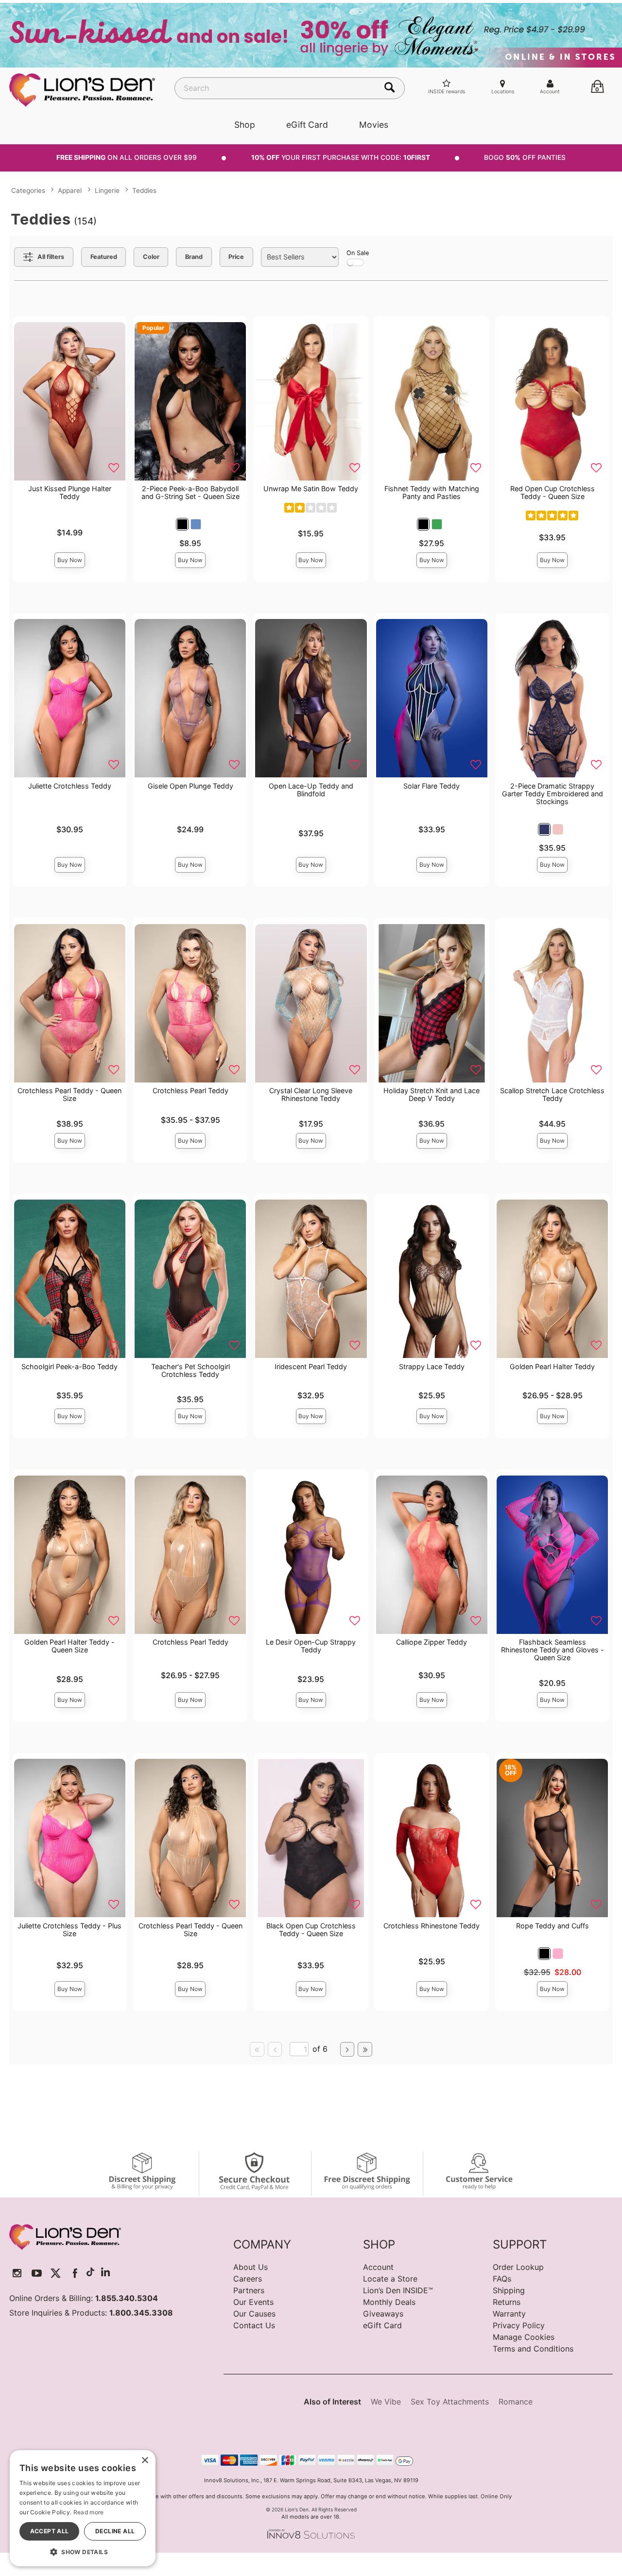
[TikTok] (90, 2273)
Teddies (144, 190)
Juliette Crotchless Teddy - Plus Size (69, 1930)
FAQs (502, 2279)
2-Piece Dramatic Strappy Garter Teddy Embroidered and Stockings (553, 794)
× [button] (145, 2461)
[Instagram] (17, 2273)
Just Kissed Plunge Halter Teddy (70, 492)
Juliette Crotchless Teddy (70, 786)
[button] (182, 524)
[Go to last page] (365, 2049)
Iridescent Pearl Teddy (311, 1366)
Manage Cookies (524, 2337)
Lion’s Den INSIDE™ (398, 2290)
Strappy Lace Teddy (432, 1366)
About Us (251, 2267)
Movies (374, 125)
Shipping (509, 2290)
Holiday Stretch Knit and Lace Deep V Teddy (432, 1094)
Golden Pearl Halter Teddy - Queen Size (69, 1646)
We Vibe (386, 2402)
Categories (28, 190)
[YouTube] (37, 2273)
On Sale (358, 253)
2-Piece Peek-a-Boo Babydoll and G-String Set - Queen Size (190, 492)
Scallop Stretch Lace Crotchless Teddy (552, 1094)
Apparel (70, 190)
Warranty (509, 2314)
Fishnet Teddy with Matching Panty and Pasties (432, 492)
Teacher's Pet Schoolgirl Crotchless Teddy (190, 1370)
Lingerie (107, 190)
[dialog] (83, 2508)
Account (378, 2267)
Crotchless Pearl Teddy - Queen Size (69, 1094)
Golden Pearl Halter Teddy (552, 1366)
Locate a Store (390, 2279)
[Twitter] (56, 2273)
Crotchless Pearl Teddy (190, 1091)
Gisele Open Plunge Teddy (190, 786)
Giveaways (383, 2314)
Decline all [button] (115, 2531)
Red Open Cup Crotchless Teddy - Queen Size (553, 492)
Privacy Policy (519, 2325)
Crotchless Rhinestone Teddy (432, 1926)
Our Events (253, 2302)
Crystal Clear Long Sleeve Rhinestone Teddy (311, 1094)
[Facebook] (75, 2273)
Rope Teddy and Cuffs (553, 1926)
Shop (245, 125)
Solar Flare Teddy (432, 786)
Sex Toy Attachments (450, 2402)
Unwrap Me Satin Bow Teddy (311, 489)
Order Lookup (518, 2267)
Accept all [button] (50, 2531)
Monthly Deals (389, 2302)
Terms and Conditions (533, 2349)
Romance (516, 2402)
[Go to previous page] (275, 2049)
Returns (507, 2302)
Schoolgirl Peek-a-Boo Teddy (69, 1366)
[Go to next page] (347, 2049)
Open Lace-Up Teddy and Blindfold (311, 790)
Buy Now (70, 560)
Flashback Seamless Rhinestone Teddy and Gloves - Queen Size (553, 1650)
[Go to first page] (257, 2049)
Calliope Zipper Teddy (432, 1642)
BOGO (525, 157)
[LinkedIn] (105, 2273)
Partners (249, 2290)
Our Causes (254, 2314)
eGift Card (307, 125)
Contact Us (254, 2325)
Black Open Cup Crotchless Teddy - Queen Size (311, 1930)
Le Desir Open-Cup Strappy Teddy (311, 1646)
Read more (89, 2512)
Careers (248, 2279)
